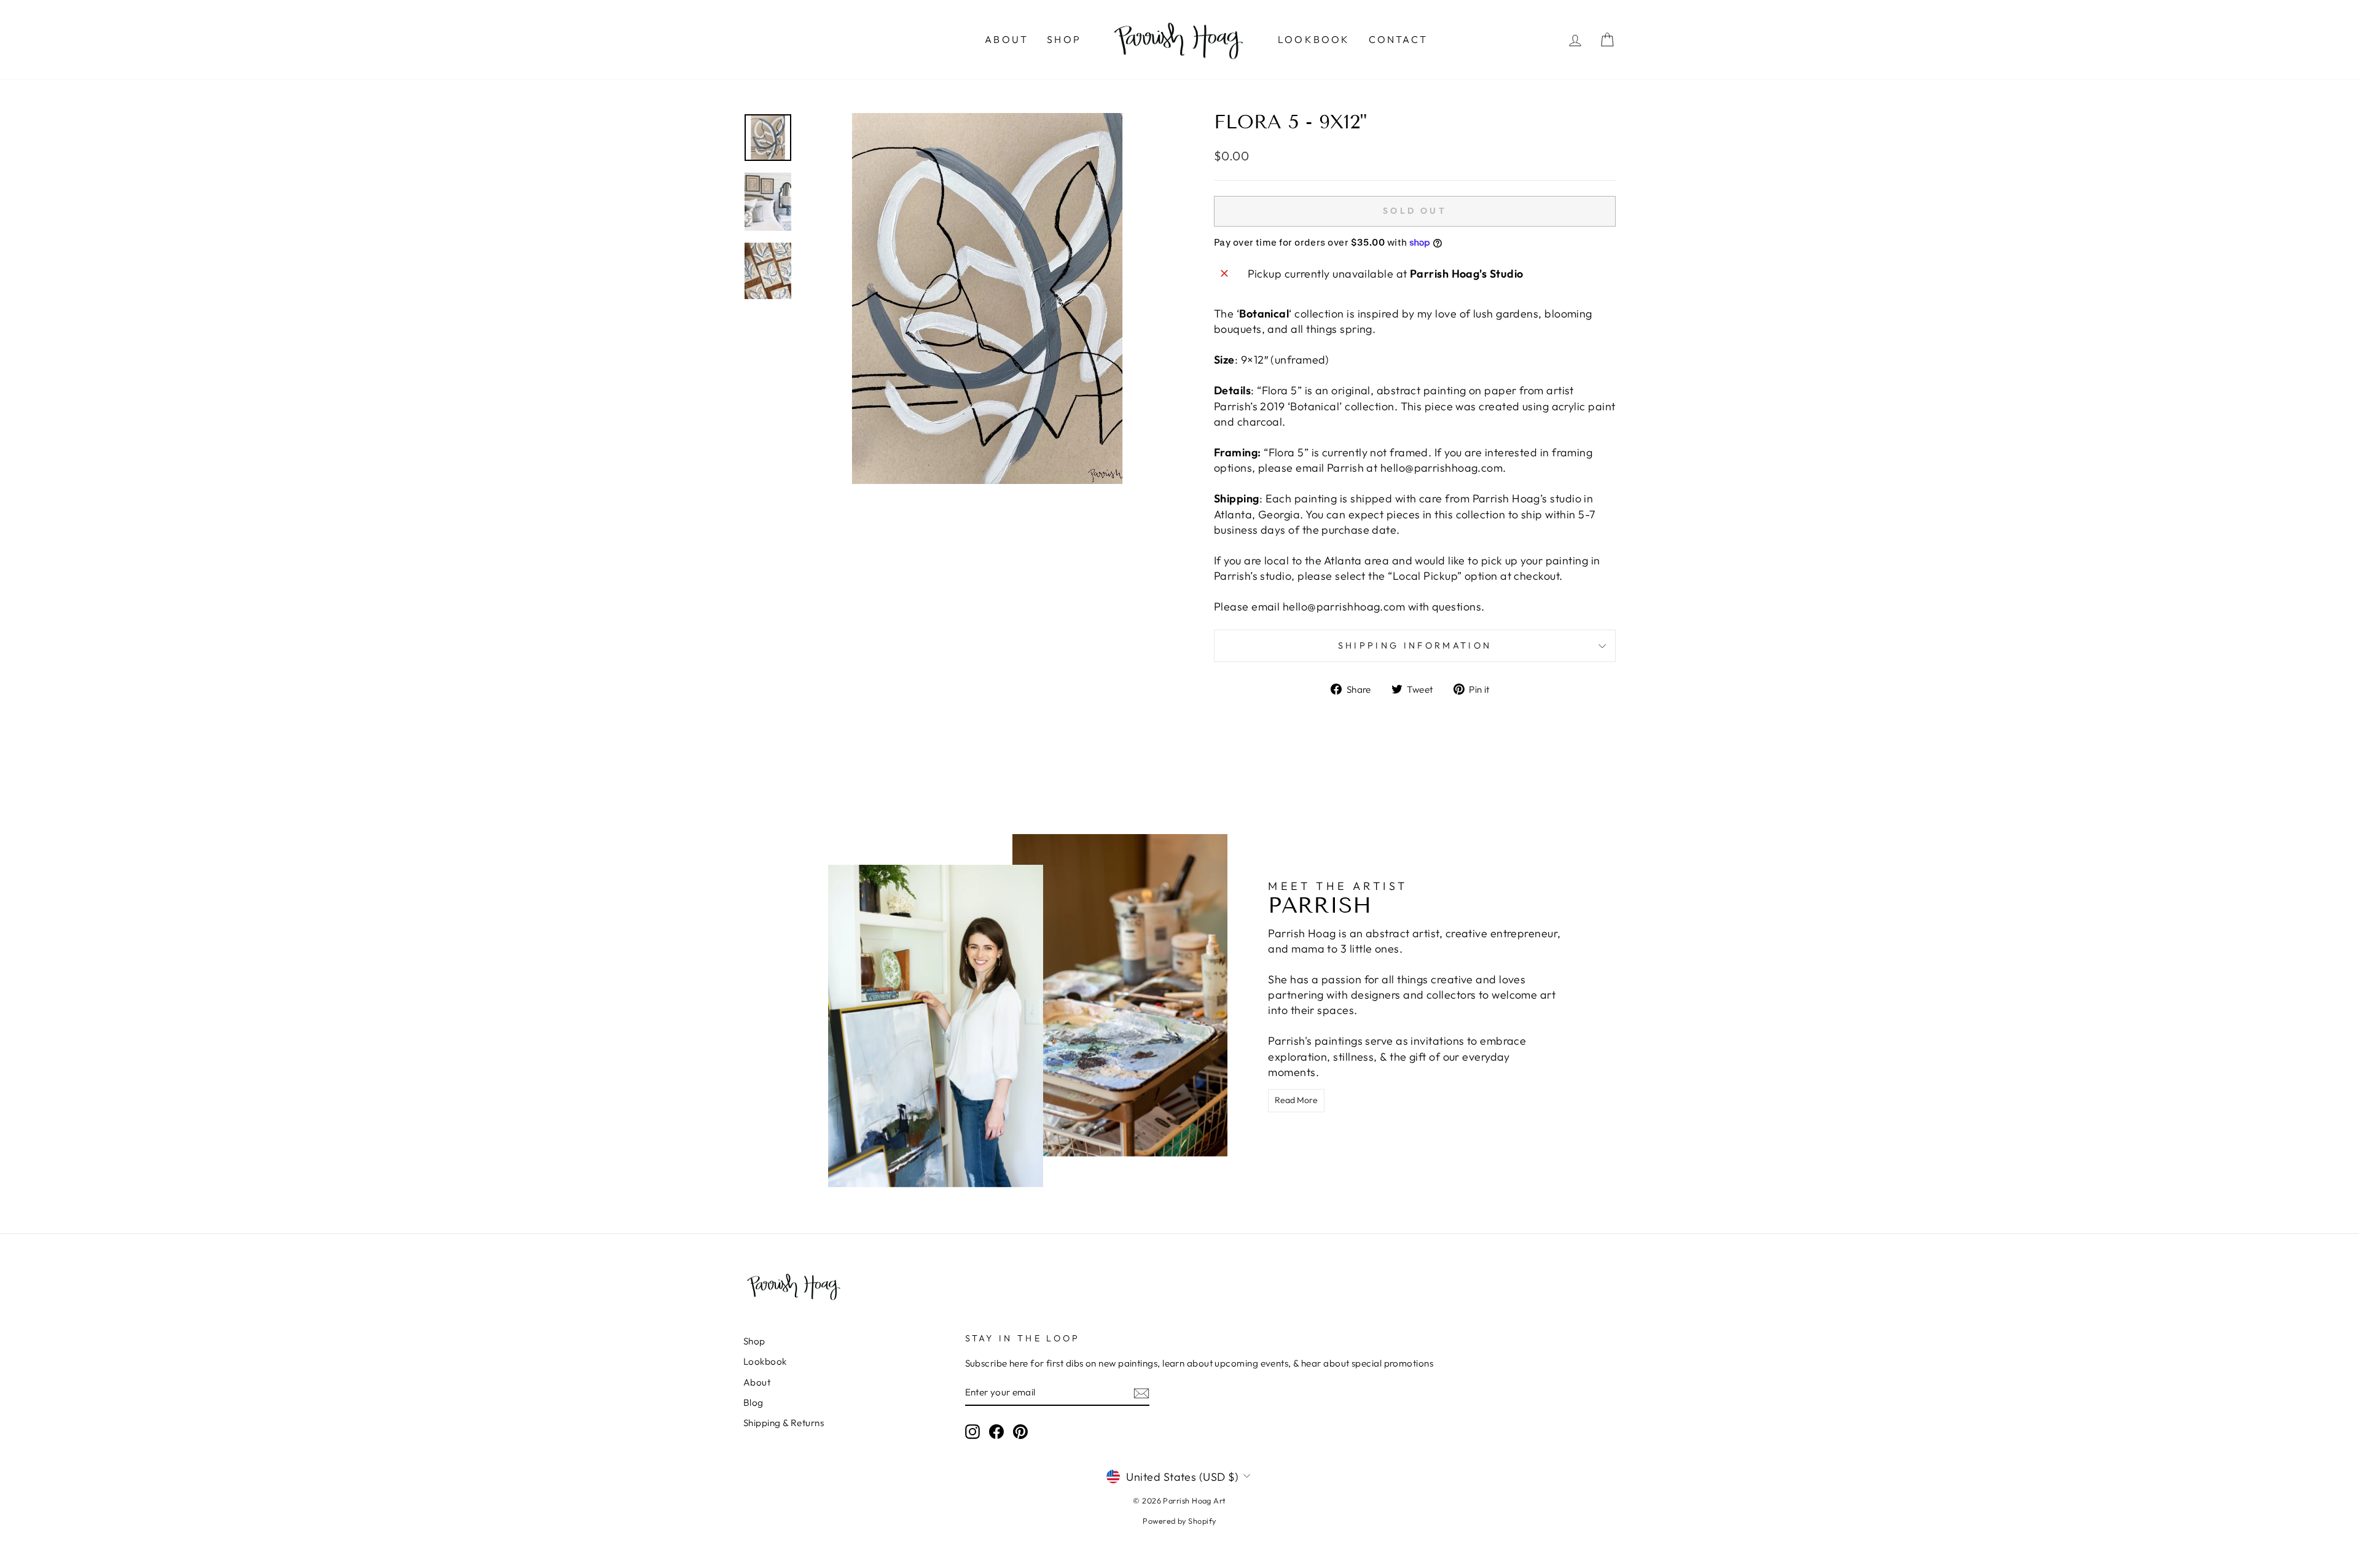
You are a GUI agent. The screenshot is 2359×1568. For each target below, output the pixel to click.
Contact (1398, 39)
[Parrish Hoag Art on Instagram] (972, 1432)
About (1007, 39)
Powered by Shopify (1179, 1521)
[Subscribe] (1141, 1393)
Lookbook (1314, 39)
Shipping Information (1415, 646)
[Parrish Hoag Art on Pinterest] (1020, 1432)
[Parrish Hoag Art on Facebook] (996, 1432)
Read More (1296, 1100)
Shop (1064, 39)
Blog (753, 1402)
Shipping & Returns (784, 1423)
